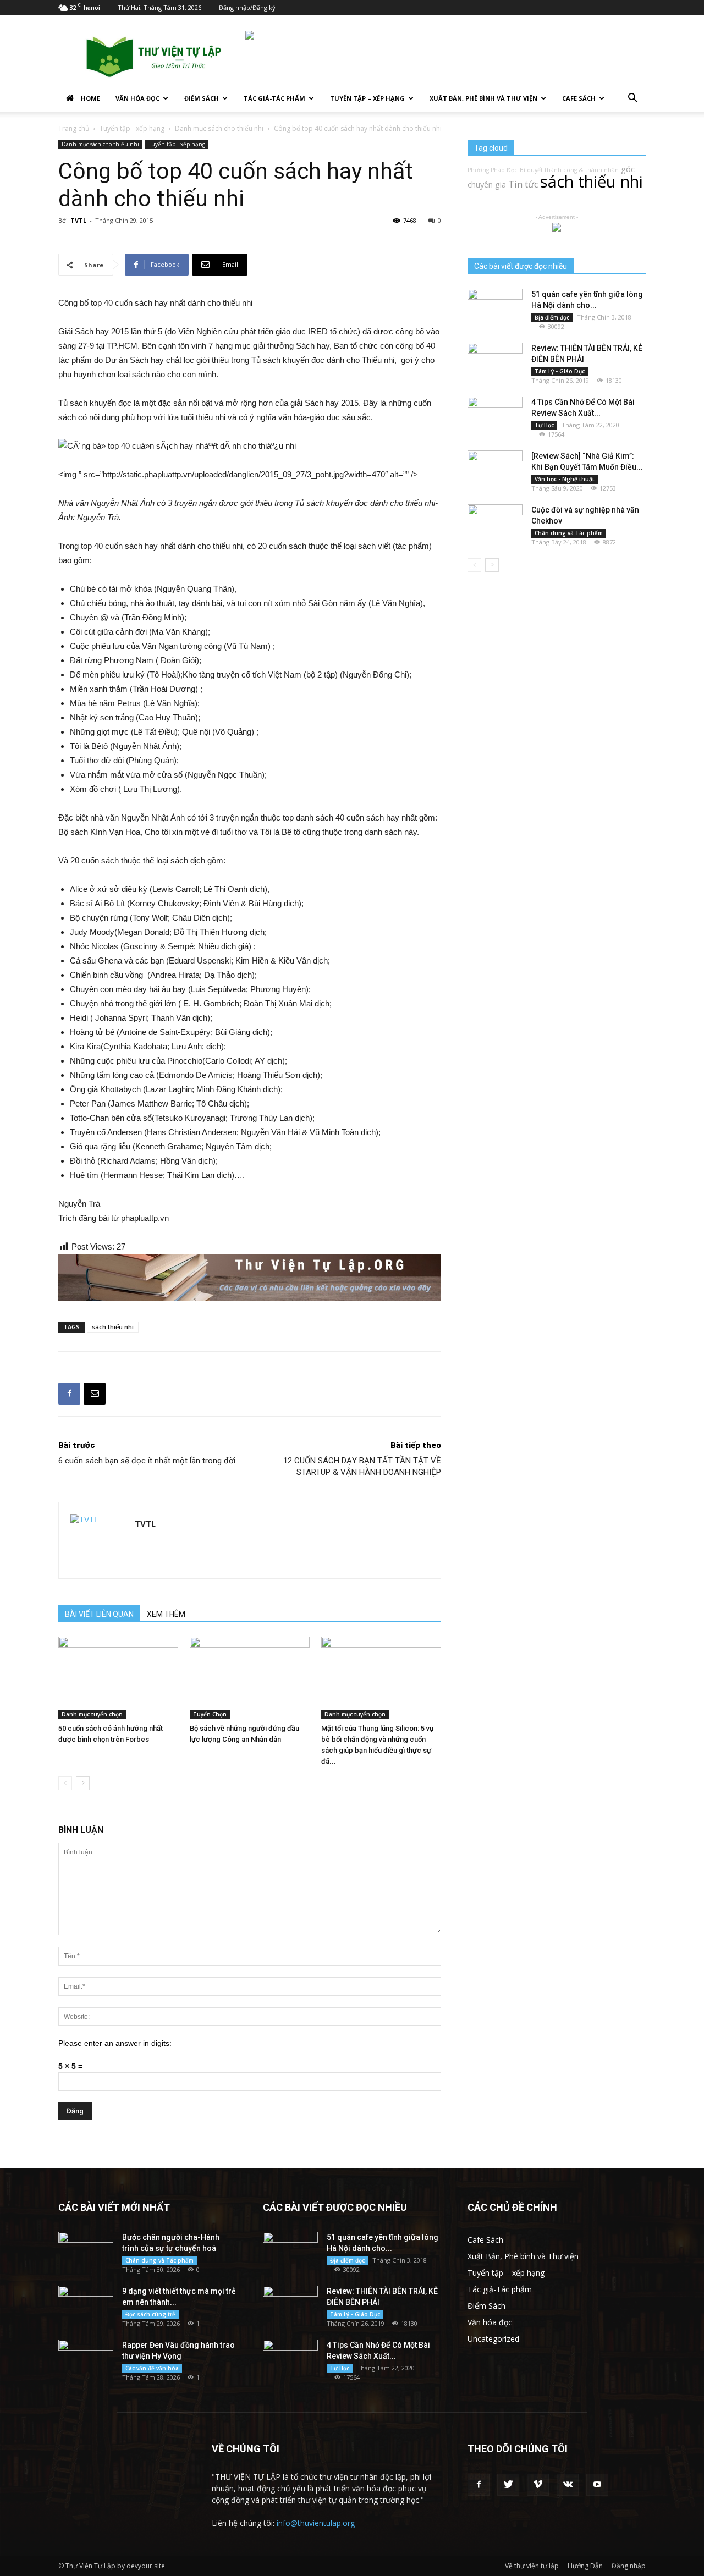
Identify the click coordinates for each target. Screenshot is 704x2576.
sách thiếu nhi (113, 1327)
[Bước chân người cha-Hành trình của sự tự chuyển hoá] (86, 2251)
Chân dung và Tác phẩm (569, 533)
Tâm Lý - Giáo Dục (560, 371)
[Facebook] (479, 2485)
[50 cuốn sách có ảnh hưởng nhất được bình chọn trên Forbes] (118, 1678)
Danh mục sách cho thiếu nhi (219, 128)
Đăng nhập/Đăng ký (247, 7)
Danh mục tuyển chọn (92, 1714)
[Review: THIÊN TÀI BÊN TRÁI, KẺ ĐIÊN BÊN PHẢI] (495, 362)
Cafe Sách (579, 98)
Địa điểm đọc (552, 317)
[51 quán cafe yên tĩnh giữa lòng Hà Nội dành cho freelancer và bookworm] (495, 308)
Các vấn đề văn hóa (152, 2368)
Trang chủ (74, 128)
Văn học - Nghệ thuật (565, 479)
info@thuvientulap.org (316, 2523)
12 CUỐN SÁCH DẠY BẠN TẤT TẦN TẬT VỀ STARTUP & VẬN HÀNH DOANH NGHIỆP (362, 1466)
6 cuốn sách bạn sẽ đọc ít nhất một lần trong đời (147, 1461)
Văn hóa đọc (137, 98)
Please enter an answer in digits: (115, 2043)
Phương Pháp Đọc (493, 170)
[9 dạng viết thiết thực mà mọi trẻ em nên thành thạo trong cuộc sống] (86, 2305)
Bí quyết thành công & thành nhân (569, 170)
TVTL (78, 220)
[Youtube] (597, 2485)
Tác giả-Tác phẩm (274, 98)
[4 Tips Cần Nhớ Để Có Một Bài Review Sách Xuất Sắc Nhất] (495, 416)
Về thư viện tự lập (532, 2566)
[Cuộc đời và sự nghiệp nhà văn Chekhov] (495, 524)
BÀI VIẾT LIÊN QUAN (99, 1614)
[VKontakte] (568, 2485)
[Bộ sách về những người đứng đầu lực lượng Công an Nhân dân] (250, 1678)
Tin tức (523, 184)
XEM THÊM (166, 1614)
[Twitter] (508, 2485)
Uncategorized (493, 2339)
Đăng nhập (629, 2566)
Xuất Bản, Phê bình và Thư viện (483, 98)
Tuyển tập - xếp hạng (132, 128)
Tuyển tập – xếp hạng (367, 98)
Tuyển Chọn (210, 1714)
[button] (632, 99)
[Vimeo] (538, 2485)
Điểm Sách (202, 98)
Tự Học (544, 425)
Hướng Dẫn (585, 2566)
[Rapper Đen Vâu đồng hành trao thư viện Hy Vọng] (86, 2359)
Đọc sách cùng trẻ (150, 2314)
